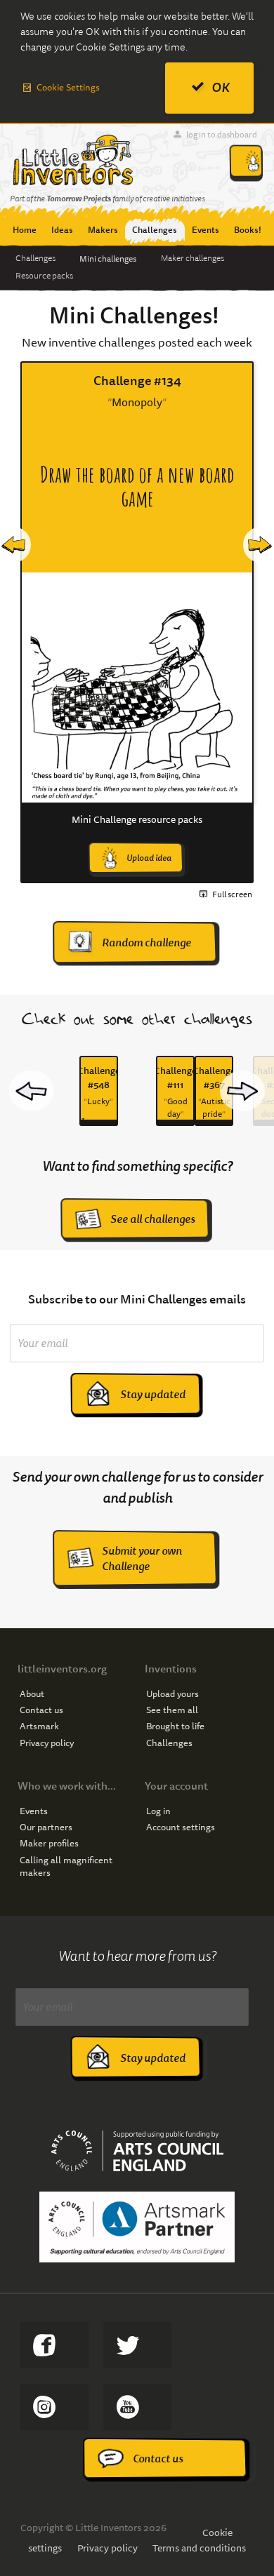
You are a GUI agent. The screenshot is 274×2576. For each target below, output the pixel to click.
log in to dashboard (222, 134)
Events (34, 1811)
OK (221, 87)
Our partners (46, 1827)
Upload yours (172, 1694)
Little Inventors (73, 160)
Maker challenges (193, 258)
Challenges (35, 258)
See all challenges (153, 1219)
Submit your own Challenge (142, 1558)
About (32, 1694)
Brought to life (175, 1726)
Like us (54, 2345)
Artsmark (39, 1726)
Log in (158, 1811)
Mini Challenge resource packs (137, 819)
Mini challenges (108, 259)
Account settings (181, 1827)
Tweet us (137, 2345)
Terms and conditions (199, 2548)
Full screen (232, 894)
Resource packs (44, 276)
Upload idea (149, 858)
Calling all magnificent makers (66, 1867)
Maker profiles (49, 1844)
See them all (172, 1710)
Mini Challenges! (134, 316)
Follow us (54, 2407)
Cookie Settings (68, 87)
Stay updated (153, 1394)
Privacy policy (47, 1743)
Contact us (41, 1710)
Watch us (137, 2407)
